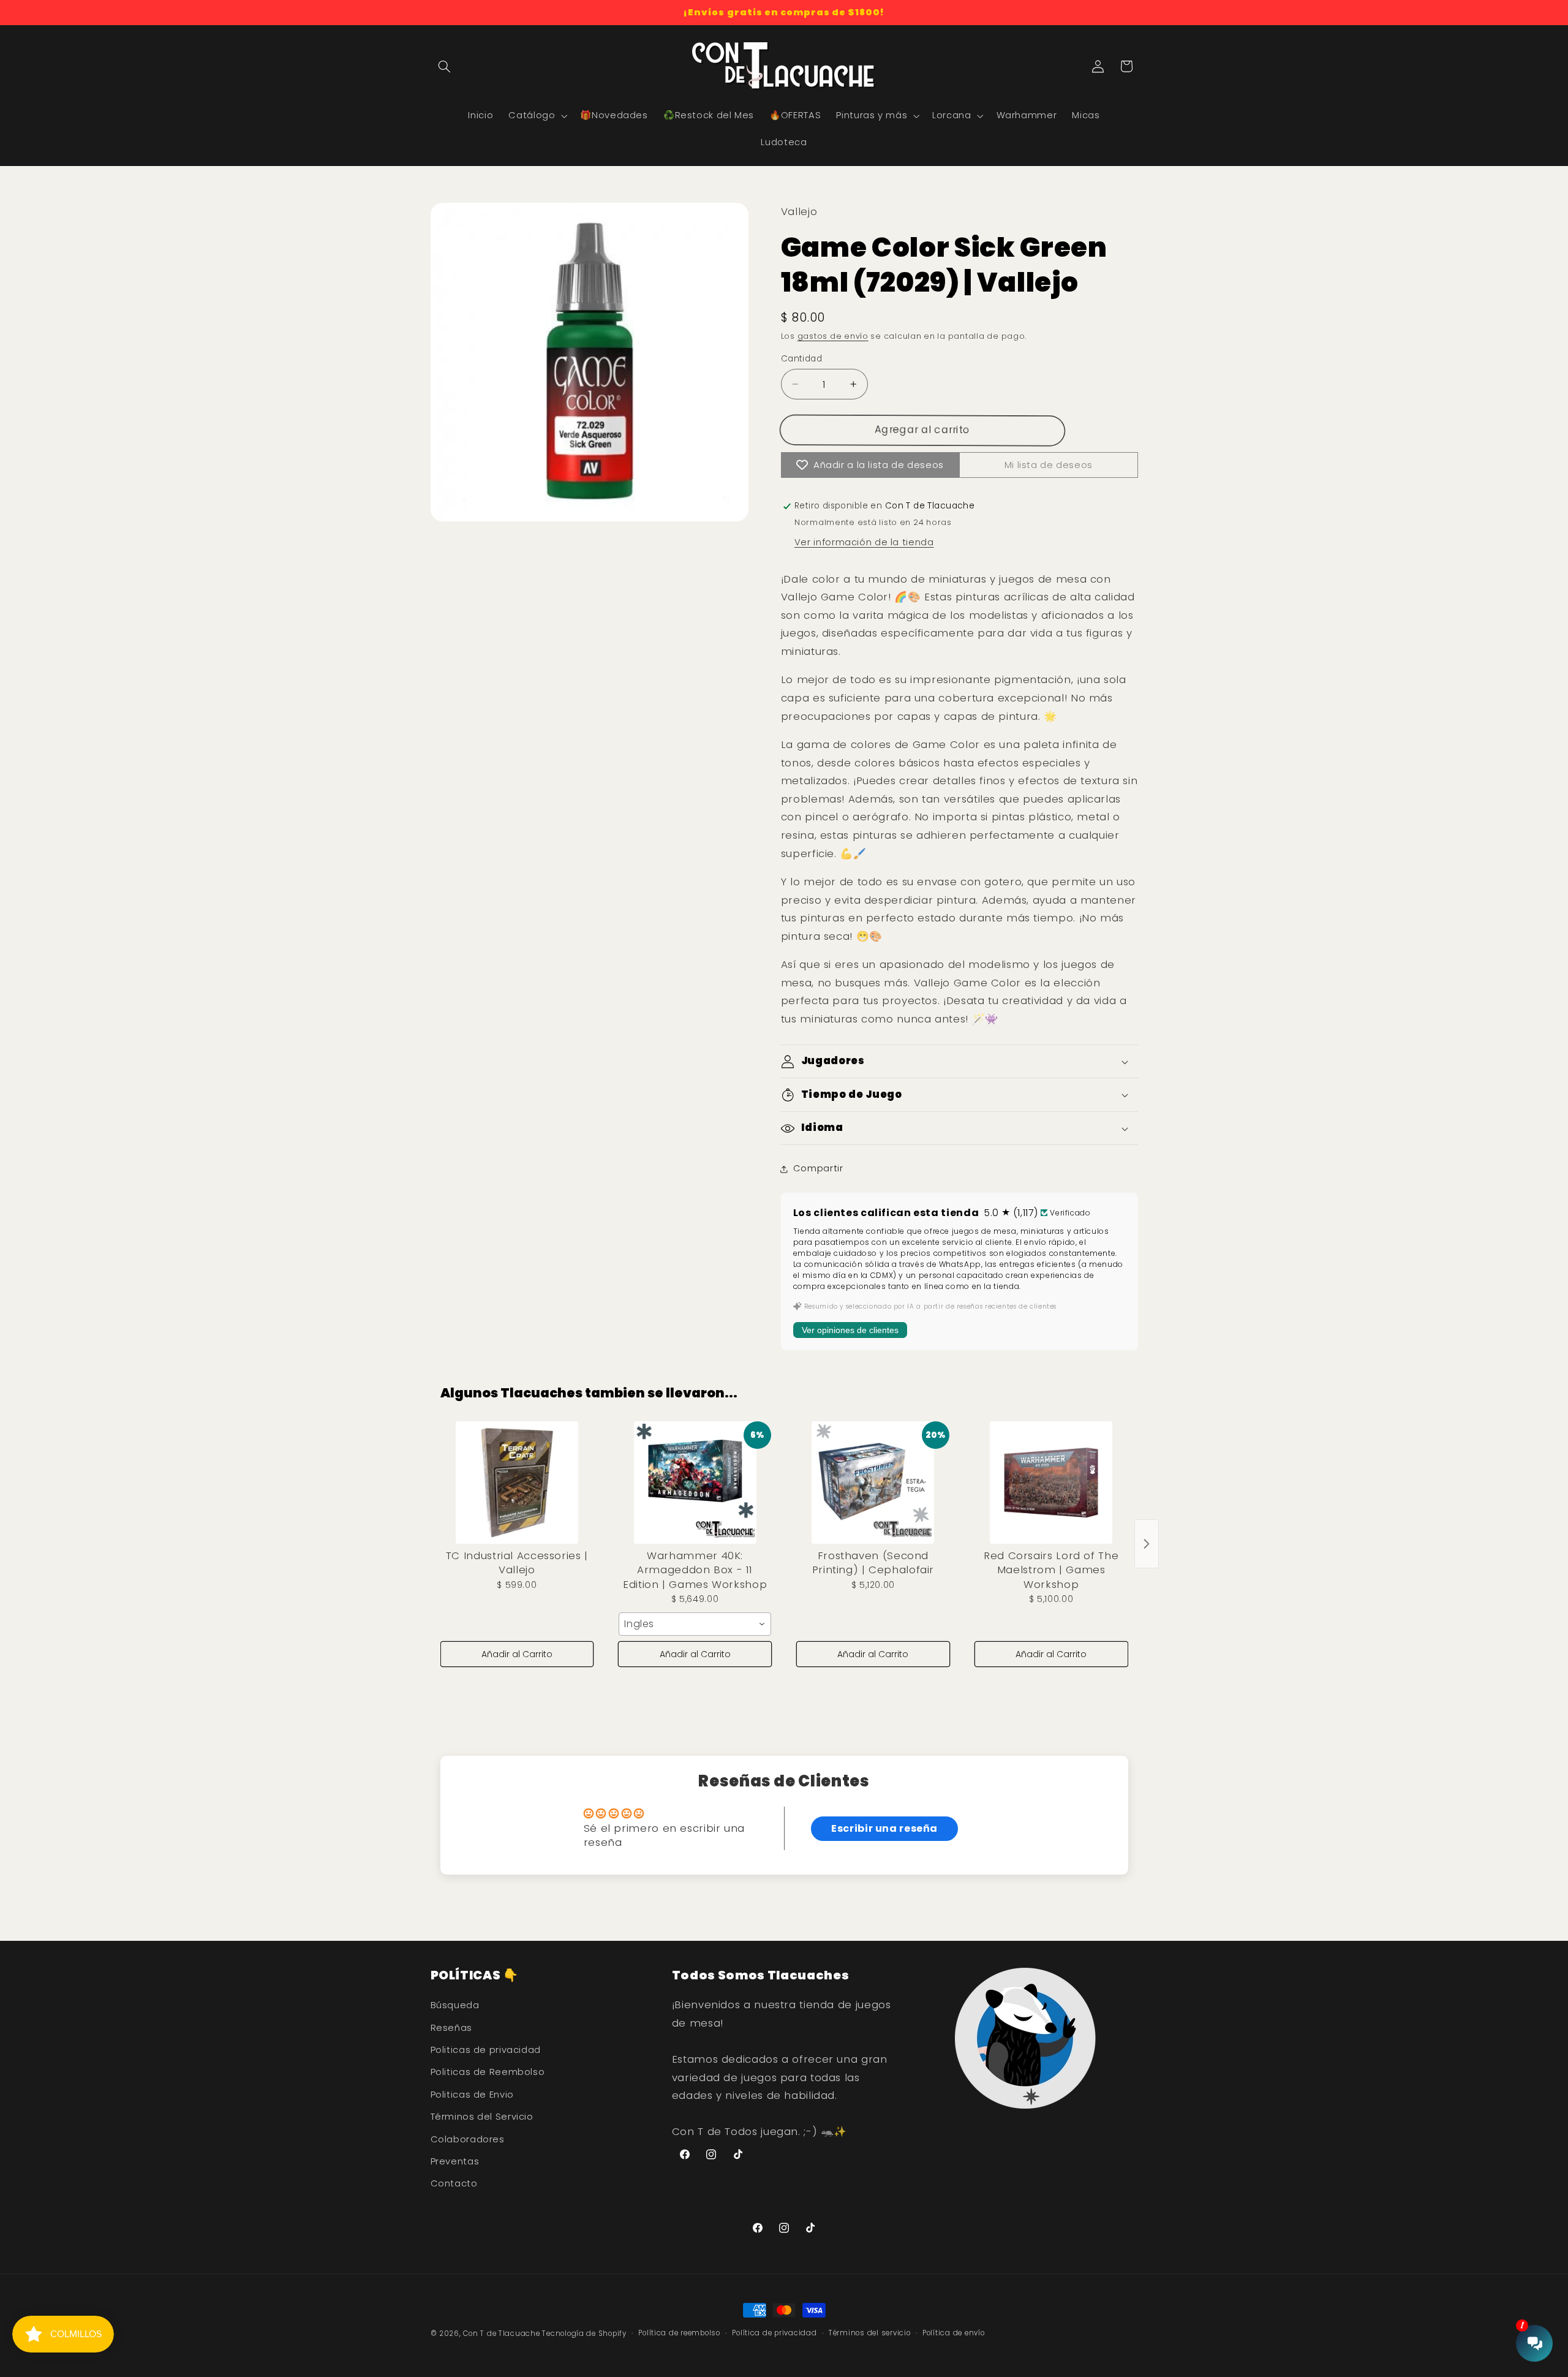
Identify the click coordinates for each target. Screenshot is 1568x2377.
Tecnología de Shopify (584, 2334)
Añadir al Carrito (517, 1654)
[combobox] (695, 1624)
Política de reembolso (679, 2334)
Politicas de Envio (472, 2095)
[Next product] (1147, 1544)
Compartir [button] (818, 1168)
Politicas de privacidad (486, 2050)
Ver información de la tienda (864, 542)
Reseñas (451, 2028)
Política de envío (954, 2334)
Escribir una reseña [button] (884, 1828)
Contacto (454, 2184)
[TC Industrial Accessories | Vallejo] (517, 1483)
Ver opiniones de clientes (850, 1330)
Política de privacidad (774, 2334)
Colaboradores (468, 2139)
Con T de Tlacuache (501, 2334)
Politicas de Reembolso (488, 2073)
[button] (445, 66)
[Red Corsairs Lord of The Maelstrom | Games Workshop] (1051, 1483)
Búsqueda (455, 2006)
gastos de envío (833, 336)
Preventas (455, 2161)
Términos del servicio (869, 2334)
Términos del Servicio (482, 2117)
